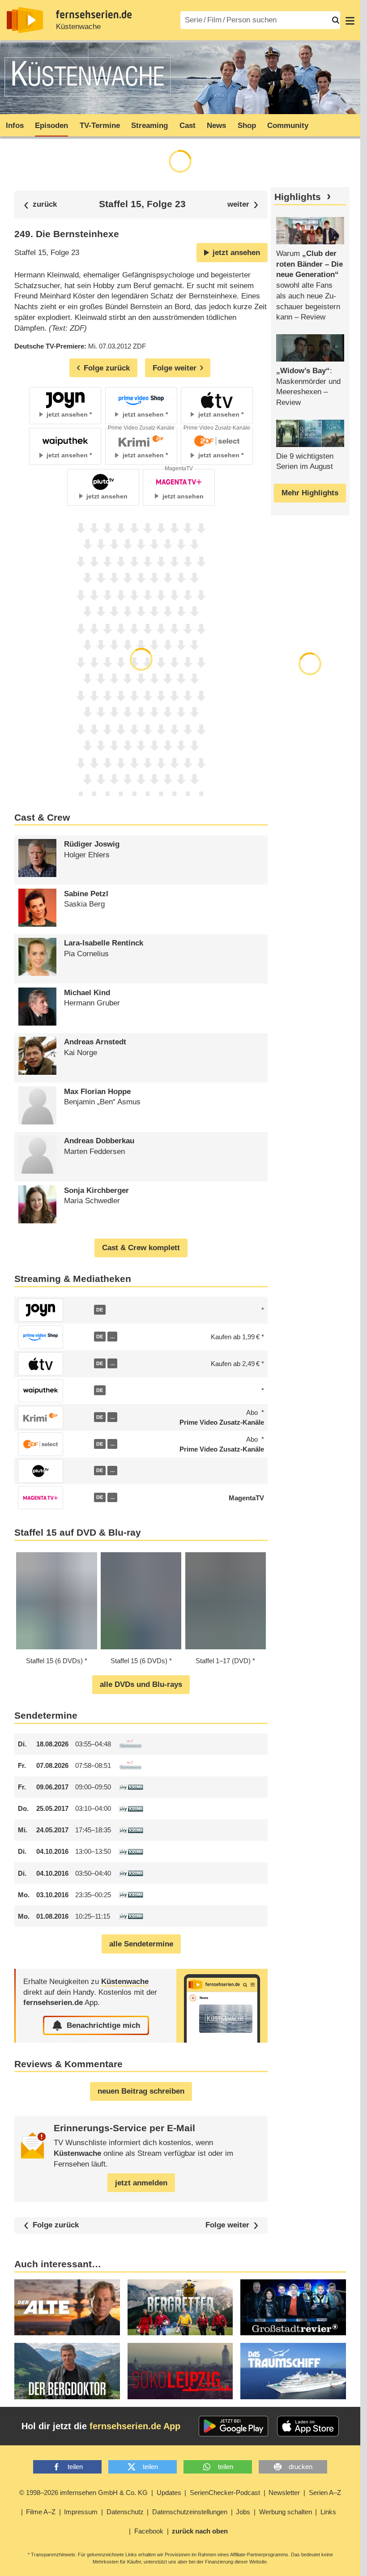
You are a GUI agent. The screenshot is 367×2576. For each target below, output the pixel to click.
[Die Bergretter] (180, 2308)
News (216, 126)
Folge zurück (56, 2225)
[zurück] (40, 205)
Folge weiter (227, 2225)
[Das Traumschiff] (293, 2371)
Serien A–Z (325, 2493)
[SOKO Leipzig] (180, 2371)
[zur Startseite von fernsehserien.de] (25, 20)
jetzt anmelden (141, 2183)
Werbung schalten (286, 2512)
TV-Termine (100, 126)
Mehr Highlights (310, 493)
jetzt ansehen (236, 253)
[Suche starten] (336, 20)
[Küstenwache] (222, 2006)
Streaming (149, 126)
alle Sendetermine (141, 1944)
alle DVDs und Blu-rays (141, 1684)
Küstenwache (78, 27)
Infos (15, 126)
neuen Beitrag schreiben (141, 2091)
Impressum (81, 2512)
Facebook (149, 2531)
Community (288, 126)
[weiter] (243, 205)
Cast (188, 126)
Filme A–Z (41, 2512)
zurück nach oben (200, 2531)
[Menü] (350, 20)
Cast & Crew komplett (141, 1248)
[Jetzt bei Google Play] (233, 2426)
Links (328, 2512)
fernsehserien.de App (135, 2426)
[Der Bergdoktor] (67, 2371)
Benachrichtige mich (103, 2025)
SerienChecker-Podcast (225, 2493)
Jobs (243, 2512)
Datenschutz (125, 2512)
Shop (247, 126)
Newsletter (284, 2493)
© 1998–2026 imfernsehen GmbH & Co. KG (83, 2493)
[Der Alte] (67, 2308)
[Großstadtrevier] (293, 2308)
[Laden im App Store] (308, 2426)
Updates (169, 2493)
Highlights (298, 197)
